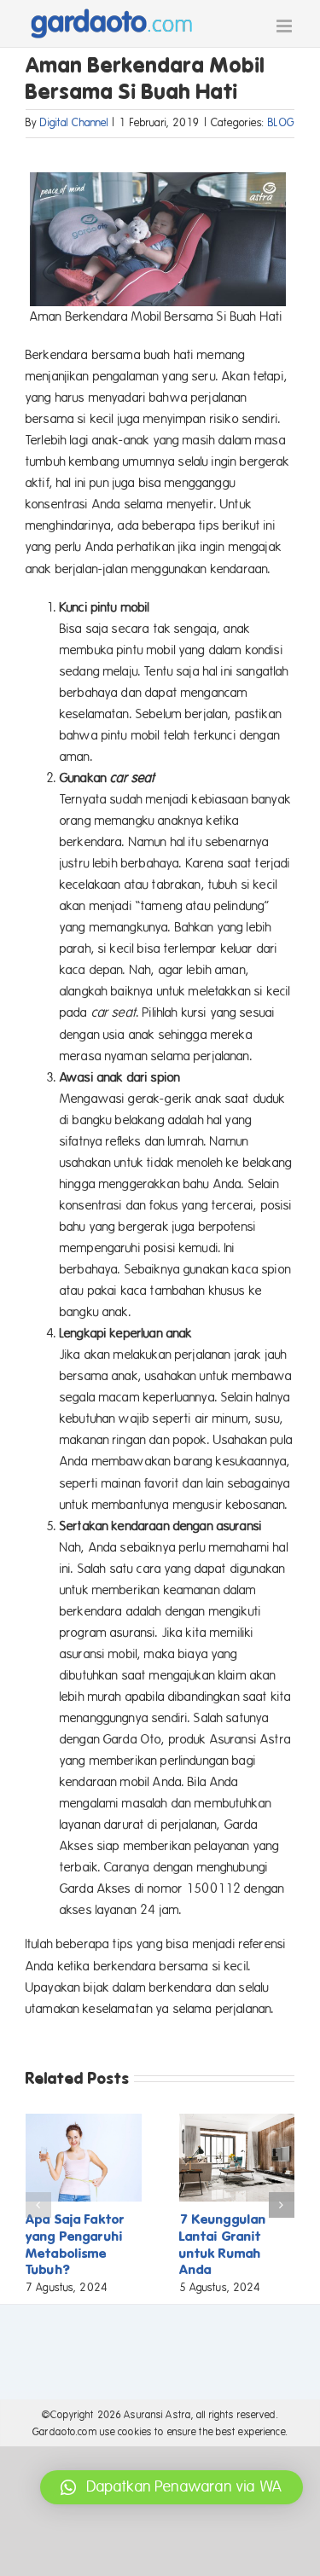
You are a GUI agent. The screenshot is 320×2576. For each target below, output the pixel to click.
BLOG (281, 123)
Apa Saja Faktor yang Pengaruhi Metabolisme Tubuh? (75, 2245)
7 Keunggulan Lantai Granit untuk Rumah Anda (223, 2245)
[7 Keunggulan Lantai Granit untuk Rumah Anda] (237, 2121)
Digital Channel (74, 123)
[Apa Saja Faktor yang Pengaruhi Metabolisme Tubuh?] (84, 2121)
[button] (38, 2205)
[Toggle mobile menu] (285, 26)
